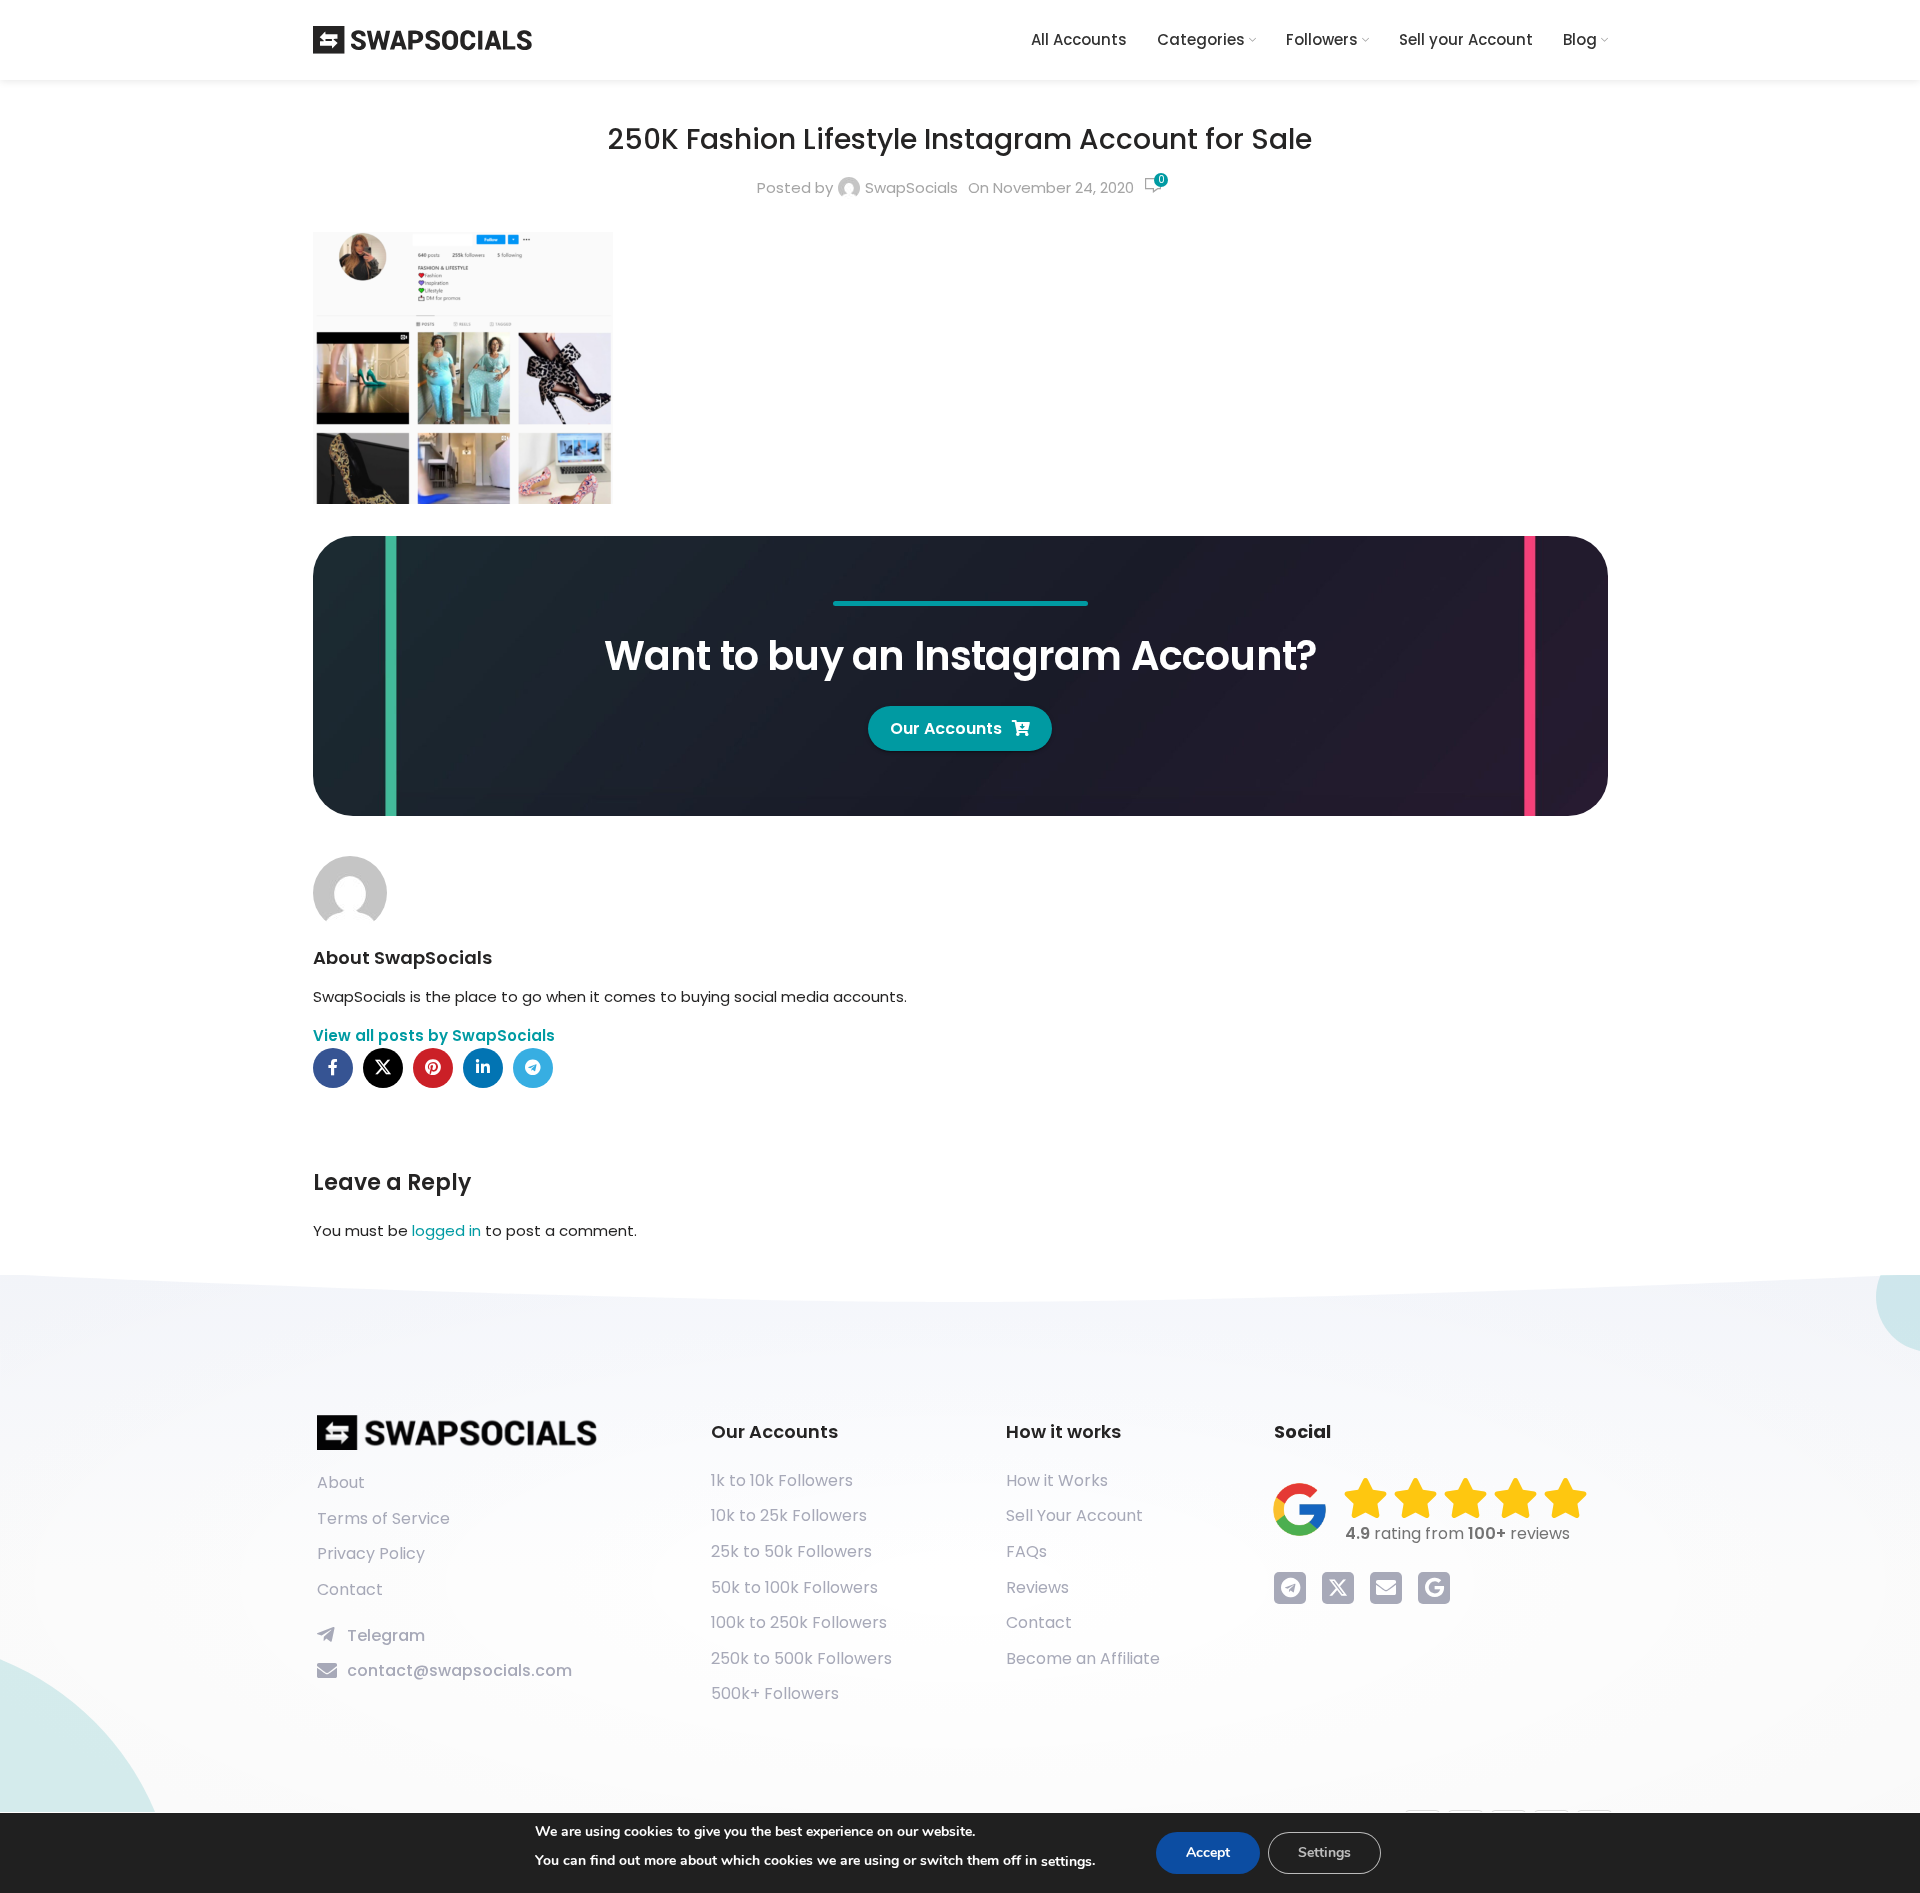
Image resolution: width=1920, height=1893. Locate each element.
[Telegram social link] (533, 1068)
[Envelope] (1386, 1588)
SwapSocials (911, 187)
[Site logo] (423, 38)
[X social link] (383, 1068)
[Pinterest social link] (433, 1068)
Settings (1324, 1852)
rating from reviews (1457, 1533)
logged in (446, 1230)
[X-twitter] (1338, 1588)
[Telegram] (1290, 1588)
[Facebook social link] (333, 1068)
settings (1066, 1861)
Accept (1208, 1852)
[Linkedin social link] (483, 1068)
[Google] (1434, 1588)
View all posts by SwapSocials (434, 1035)
